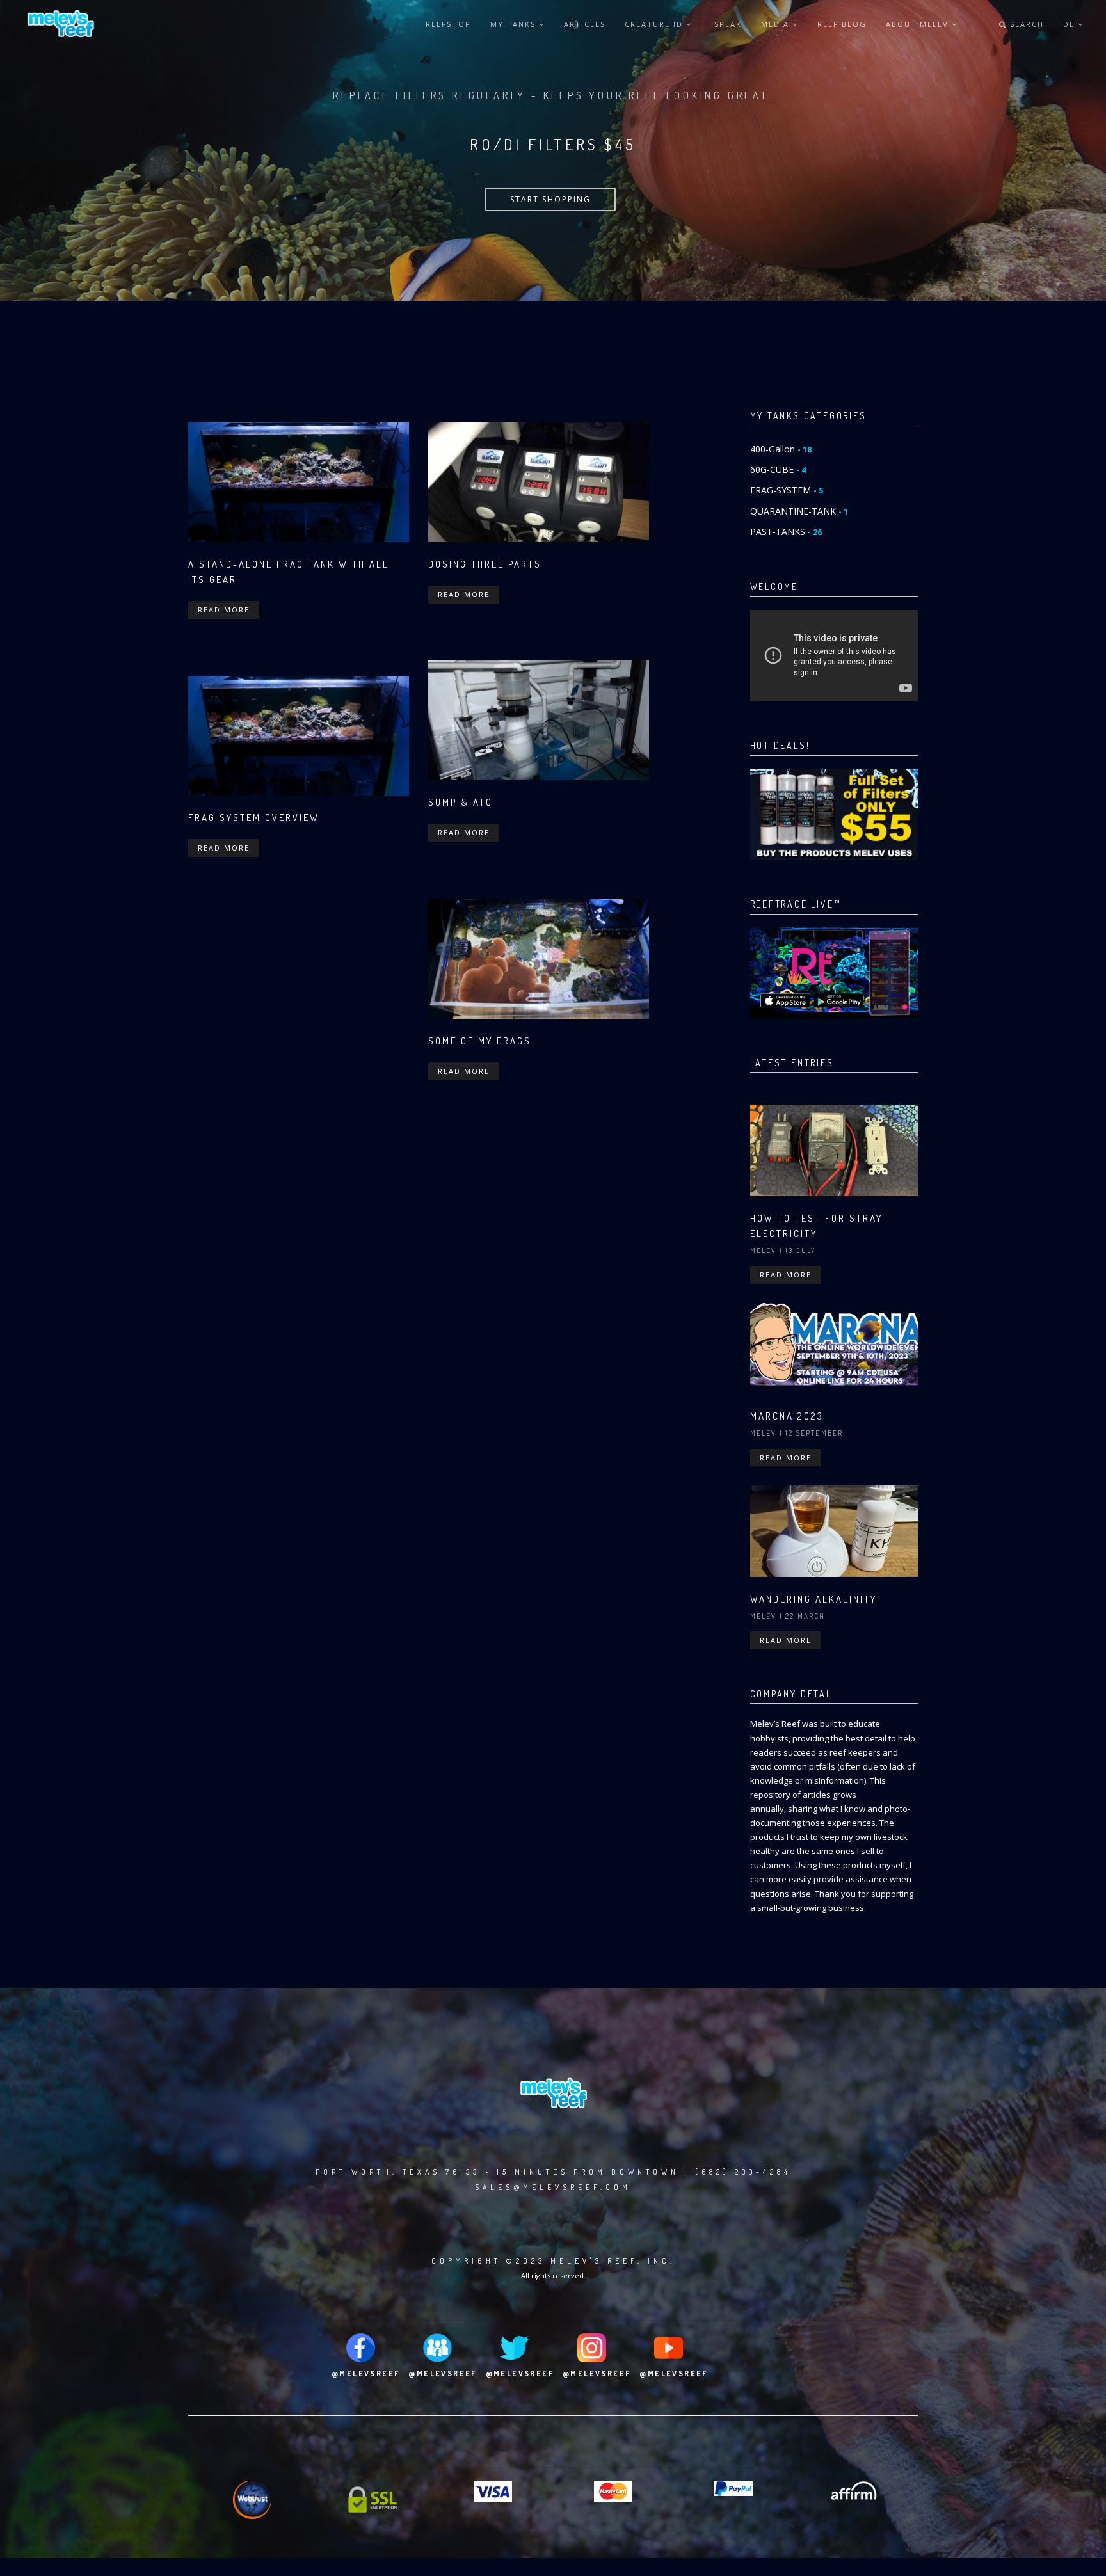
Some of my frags (480, 1041)
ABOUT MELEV (919, 24)
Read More (224, 610)
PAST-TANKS (786, 532)
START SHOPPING (550, 199)
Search (1025, 24)
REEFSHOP (448, 24)
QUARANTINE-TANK (799, 511)
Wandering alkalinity (813, 1599)
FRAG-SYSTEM (787, 490)
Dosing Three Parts (485, 564)
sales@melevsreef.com (553, 2187)
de (1070, 24)
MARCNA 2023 (787, 1416)
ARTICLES (585, 24)
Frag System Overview (254, 818)
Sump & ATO (461, 802)
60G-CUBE (778, 469)
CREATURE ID (655, 24)
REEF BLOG (842, 24)
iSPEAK (726, 24)
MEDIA (777, 24)
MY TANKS (515, 24)
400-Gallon (781, 449)
